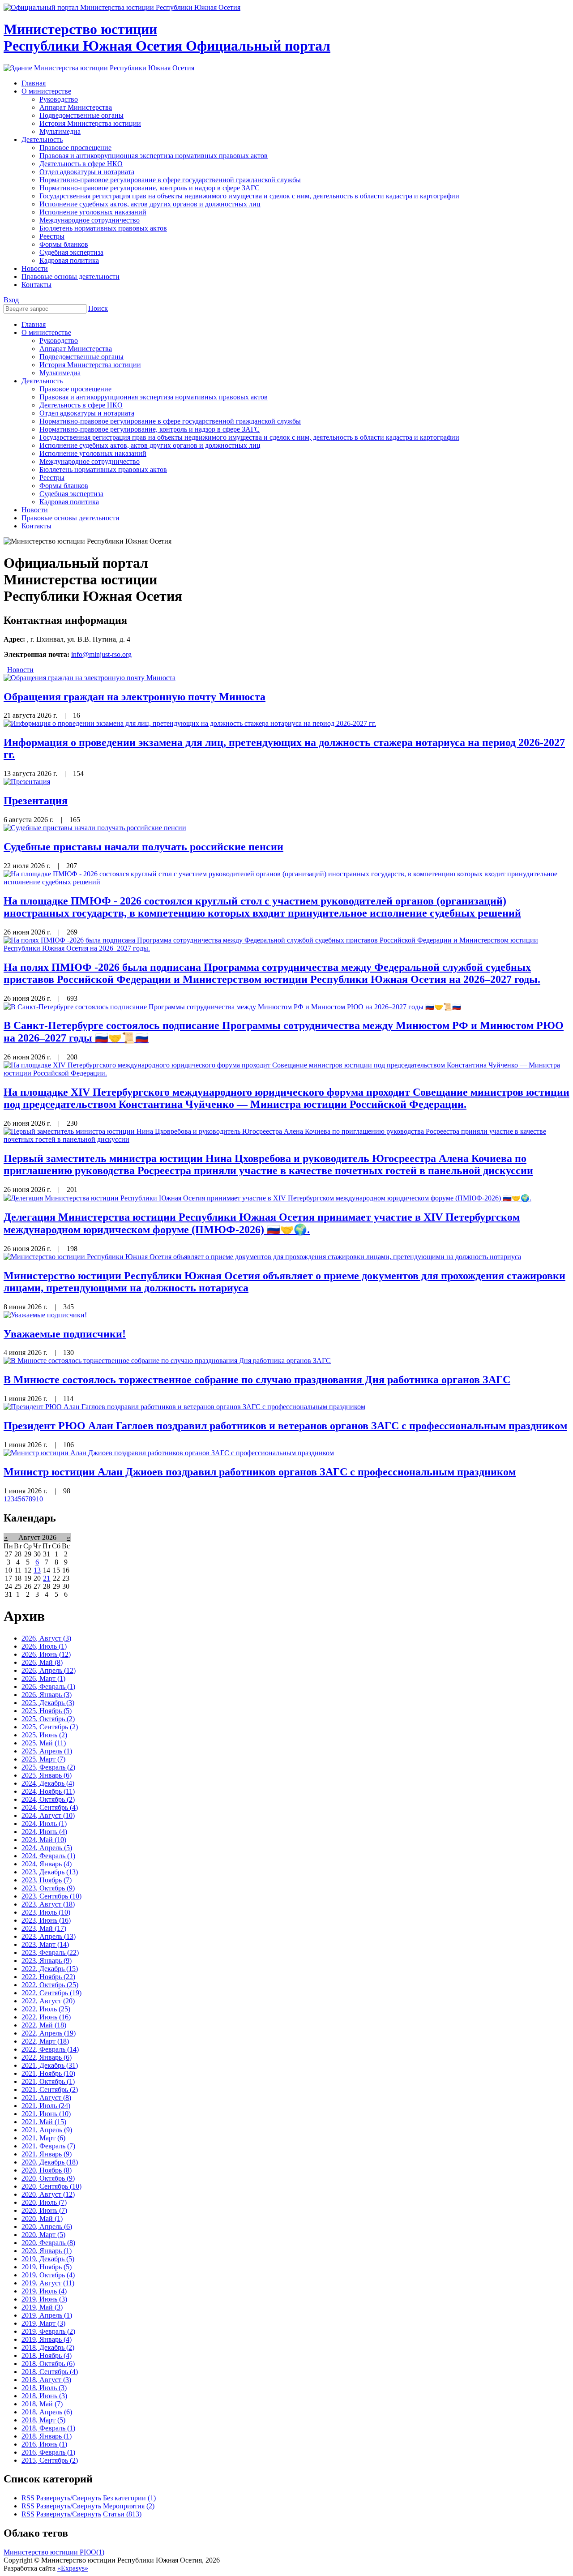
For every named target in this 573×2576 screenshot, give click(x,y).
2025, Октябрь (48, 1719)
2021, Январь (47, 2154)
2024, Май (44, 1840)
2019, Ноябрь (47, 2267)
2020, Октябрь (48, 2178)
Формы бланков (64, 486)
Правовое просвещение (75, 389)
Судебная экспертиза (71, 494)
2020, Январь (47, 2251)
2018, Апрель (47, 2412)
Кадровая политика (69, 502)
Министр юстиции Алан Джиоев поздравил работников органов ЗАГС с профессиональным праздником (260, 1472)
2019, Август (48, 2283)
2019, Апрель (47, 2315)
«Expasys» (73, 2568)
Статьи (122, 2514)
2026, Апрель (49, 1670)
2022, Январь (47, 2057)
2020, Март (43, 2235)
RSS (28, 2498)
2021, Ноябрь (48, 2073)
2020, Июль (44, 2202)
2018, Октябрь (48, 2364)
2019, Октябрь (48, 2275)
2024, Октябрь (48, 1799)
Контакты (36, 526)
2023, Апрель (49, 1936)
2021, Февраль (48, 2146)
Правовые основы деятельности (71, 518)
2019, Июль (44, 2291)
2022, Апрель (49, 2033)
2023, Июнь (46, 1920)
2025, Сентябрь (50, 1727)
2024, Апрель (47, 1848)
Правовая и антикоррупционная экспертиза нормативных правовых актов (154, 397)
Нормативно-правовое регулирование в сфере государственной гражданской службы (170, 421)
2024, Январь (47, 1864)
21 (47, 1578)
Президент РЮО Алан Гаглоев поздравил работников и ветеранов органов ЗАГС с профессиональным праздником (285, 1426)
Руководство (59, 341)
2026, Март (43, 1678)
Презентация (36, 801)
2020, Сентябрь (51, 2186)
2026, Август (46, 1638)
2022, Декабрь (50, 1969)
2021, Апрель (47, 2130)
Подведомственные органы (81, 357)
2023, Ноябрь (47, 1880)
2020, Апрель (47, 2227)
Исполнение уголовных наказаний (93, 453)
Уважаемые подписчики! (65, 1334)
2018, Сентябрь (50, 2372)
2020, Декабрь (50, 2162)
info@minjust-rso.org (101, 654)
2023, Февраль (50, 1952)
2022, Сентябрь (51, 1993)
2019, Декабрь (48, 2259)
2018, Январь (47, 2436)
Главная (34, 324)
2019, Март (43, 2323)
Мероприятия (129, 2506)
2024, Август (48, 1815)
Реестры (52, 478)
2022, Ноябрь (48, 1977)
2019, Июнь (44, 2299)
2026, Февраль (48, 1687)
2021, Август (46, 2098)
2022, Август (48, 2001)
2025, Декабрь (48, 1703)
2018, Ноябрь (47, 2355)
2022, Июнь (46, 2017)
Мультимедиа (60, 373)
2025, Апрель (47, 1751)
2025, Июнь (44, 1735)
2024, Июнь (44, 1832)
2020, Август (48, 2194)
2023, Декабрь (50, 1872)
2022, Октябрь (50, 1985)
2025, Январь (47, 1775)
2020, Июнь (44, 2210)
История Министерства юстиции (90, 365)
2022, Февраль (50, 2049)
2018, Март (43, 2420)
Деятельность (42, 381)
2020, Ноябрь (47, 2170)
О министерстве (46, 332)
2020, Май (42, 2218)
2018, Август (46, 2380)
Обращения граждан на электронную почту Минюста (135, 697)
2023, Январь (47, 1961)
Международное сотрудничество (90, 461)
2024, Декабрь (48, 1783)
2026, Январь (47, 1695)
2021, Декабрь (50, 2065)
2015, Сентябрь (50, 2460)
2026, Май (42, 1662)
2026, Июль (44, 1646)
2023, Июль (46, 1912)
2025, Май (44, 1743)
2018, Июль (44, 2388)
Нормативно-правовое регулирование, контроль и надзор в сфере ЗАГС (150, 429)
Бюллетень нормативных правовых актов (103, 469)
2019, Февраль (48, 2331)
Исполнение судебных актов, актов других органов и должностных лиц (150, 445)
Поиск (98, 308)
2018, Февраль (48, 2428)
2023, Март (45, 1944)
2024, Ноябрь (48, 1791)
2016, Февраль (48, 2452)
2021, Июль (46, 2106)
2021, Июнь (46, 2114)
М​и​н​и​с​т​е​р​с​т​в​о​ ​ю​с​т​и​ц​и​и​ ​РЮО (54, 2552)
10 (39, 1499)
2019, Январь (47, 2339)
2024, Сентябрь (50, 1807)
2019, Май (42, 2307)
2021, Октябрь (48, 2081)
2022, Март (45, 2041)
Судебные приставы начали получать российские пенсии (143, 847)
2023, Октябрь (48, 1888)
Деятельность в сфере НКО (81, 405)
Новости (35, 510)
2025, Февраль (48, 1767)
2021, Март (43, 2138)
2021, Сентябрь (50, 2090)
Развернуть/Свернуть (69, 2498)
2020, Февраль (48, 2243)
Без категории (129, 2498)
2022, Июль (46, 2009)
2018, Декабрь (48, 2347)
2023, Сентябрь (51, 1896)
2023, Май (44, 1928)
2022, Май (44, 2025)
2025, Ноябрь (47, 1711)
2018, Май (42, 2404)
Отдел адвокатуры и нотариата (87, 413)
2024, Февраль (48, 1856)
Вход (11, 300)
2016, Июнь (44, 2444)
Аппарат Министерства (76, 349)
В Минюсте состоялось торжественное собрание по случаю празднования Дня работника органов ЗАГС (257, 1380)
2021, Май (44, 2122)
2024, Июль (44, 1824)
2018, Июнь (44, 2396)
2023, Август (48, 1904)
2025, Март (43, 1759)
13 (37, 1570)
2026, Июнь (46, 1654)
